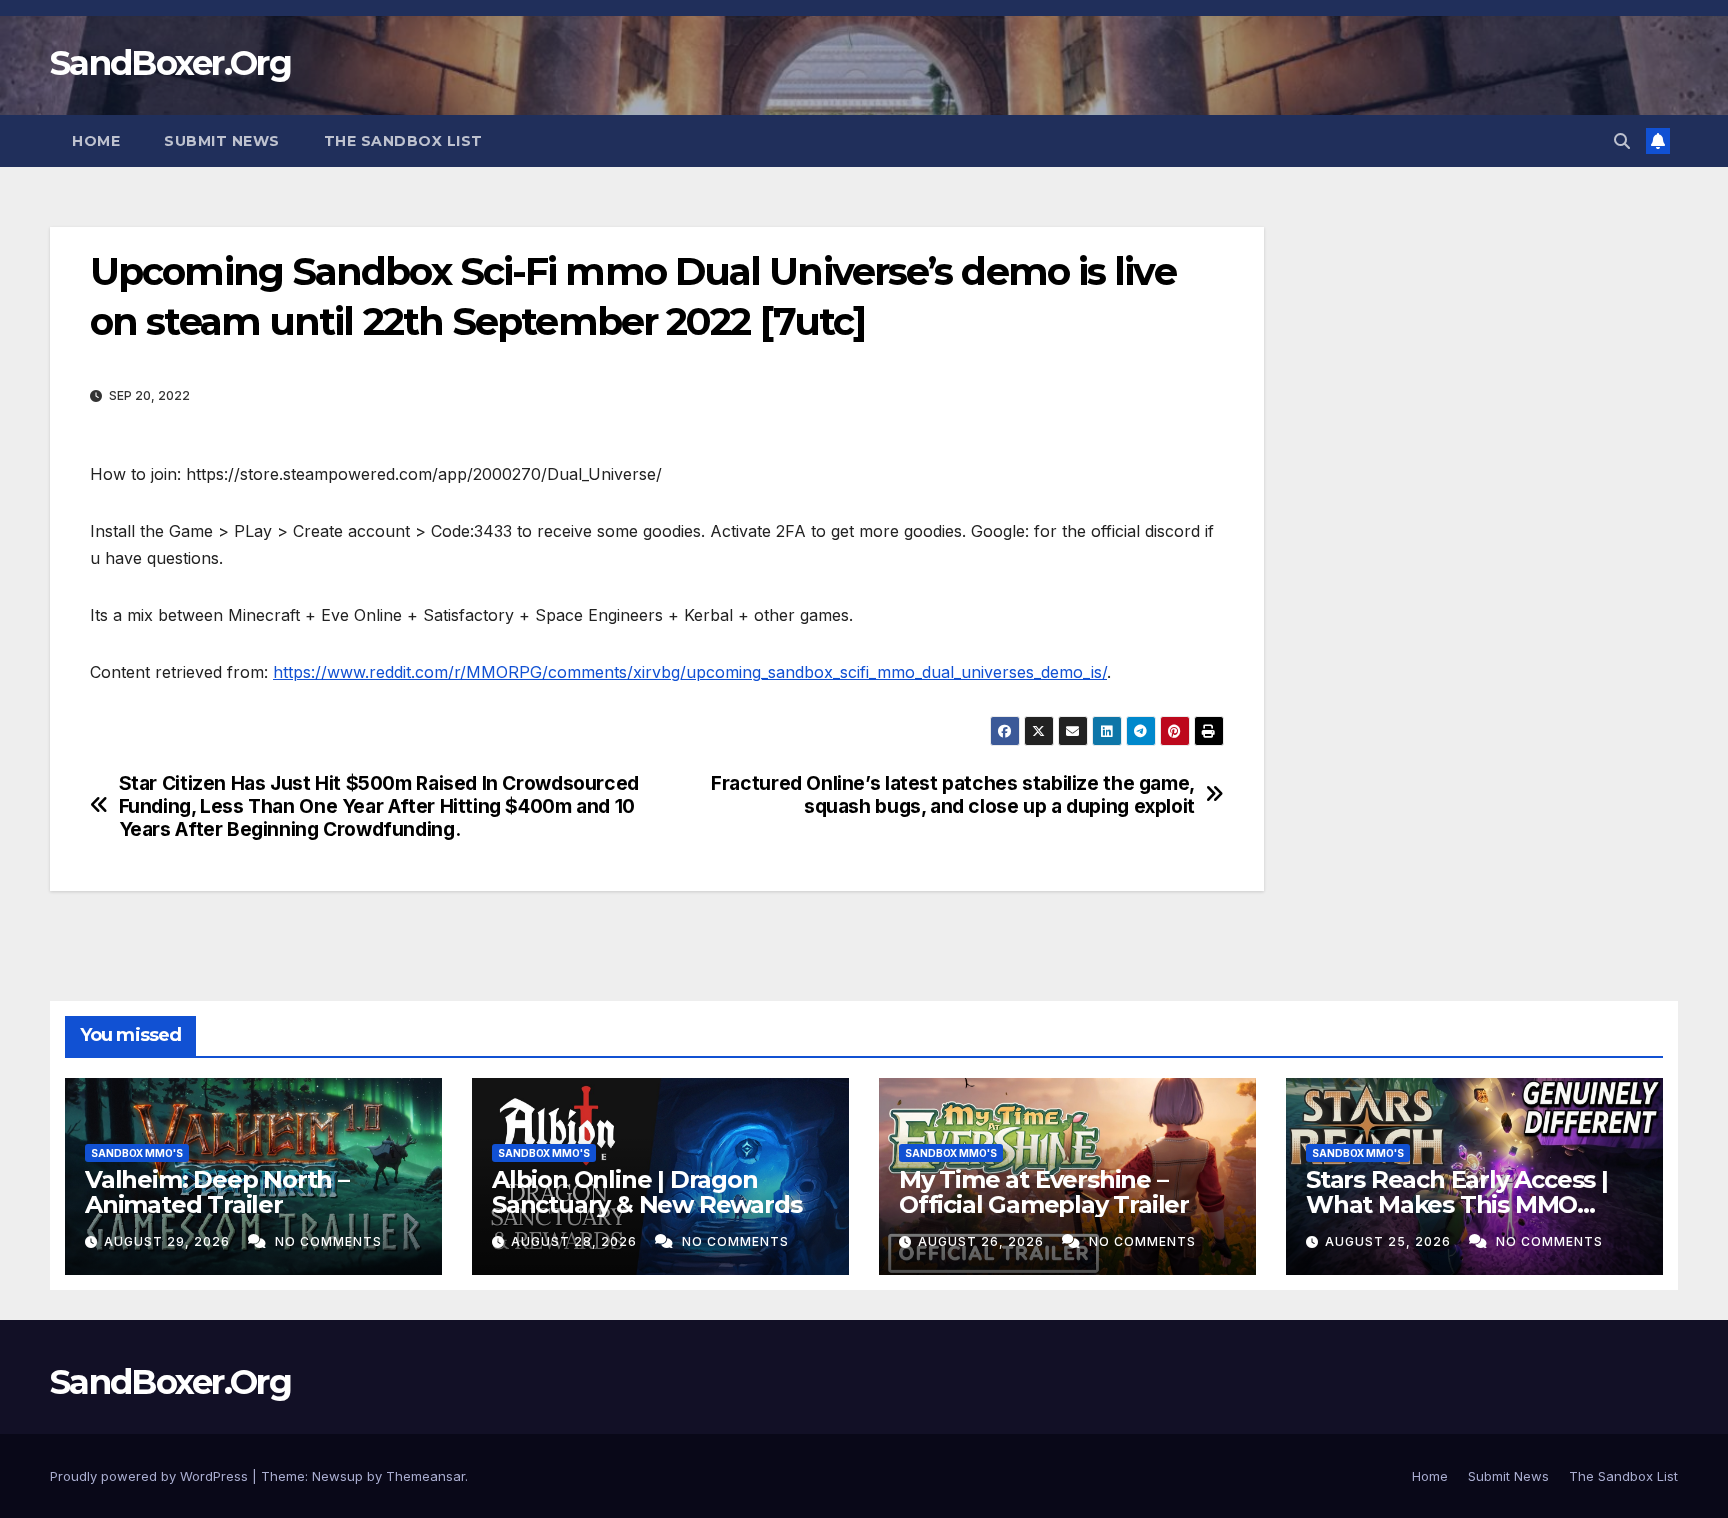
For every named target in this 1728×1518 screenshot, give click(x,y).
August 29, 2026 (169, 1241)
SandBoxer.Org (170, 63)
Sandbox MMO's (137, 1153)
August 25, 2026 (1390, 1241)
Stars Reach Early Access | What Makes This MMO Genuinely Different (1457, 1204)
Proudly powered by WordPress (151, 1476)
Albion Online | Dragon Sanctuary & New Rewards (646, 1192)
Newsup (337, 1476)
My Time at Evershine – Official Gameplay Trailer (1044, 1192)
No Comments (328, 1241)
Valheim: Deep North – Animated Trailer (217, 1192)
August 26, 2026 (983, 1241)
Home (96, 141)
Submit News (222, 141)
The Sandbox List (403, 141)
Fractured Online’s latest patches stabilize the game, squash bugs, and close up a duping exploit (953, 795)
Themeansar (425, 1476)
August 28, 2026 (576, 1241)
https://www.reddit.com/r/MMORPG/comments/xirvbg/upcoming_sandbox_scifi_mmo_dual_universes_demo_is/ (690, 672)
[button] (1622, 141)
